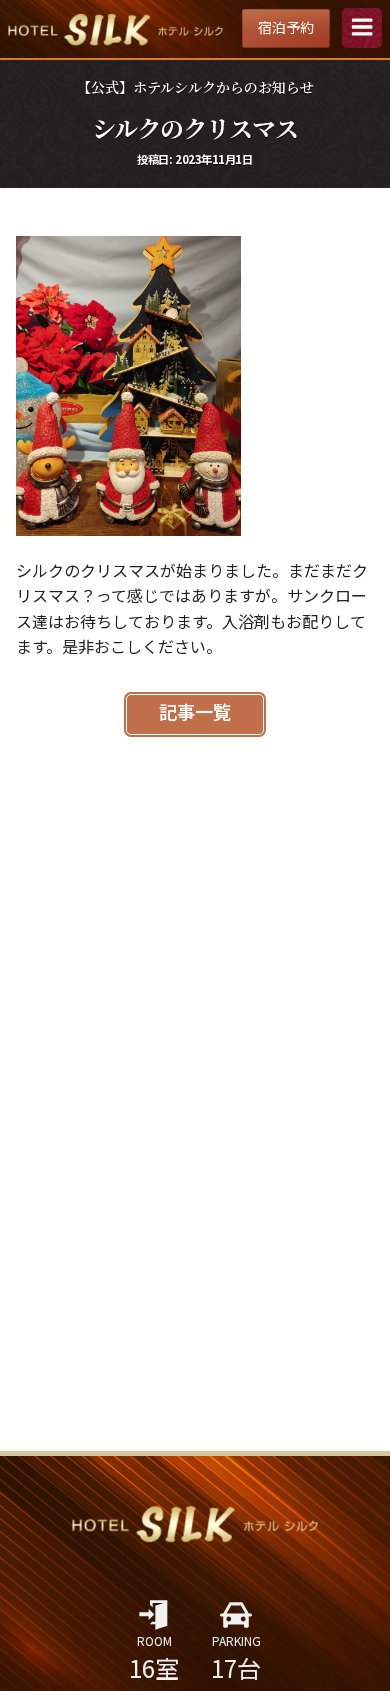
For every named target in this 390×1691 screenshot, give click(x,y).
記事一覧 (195, 713)
